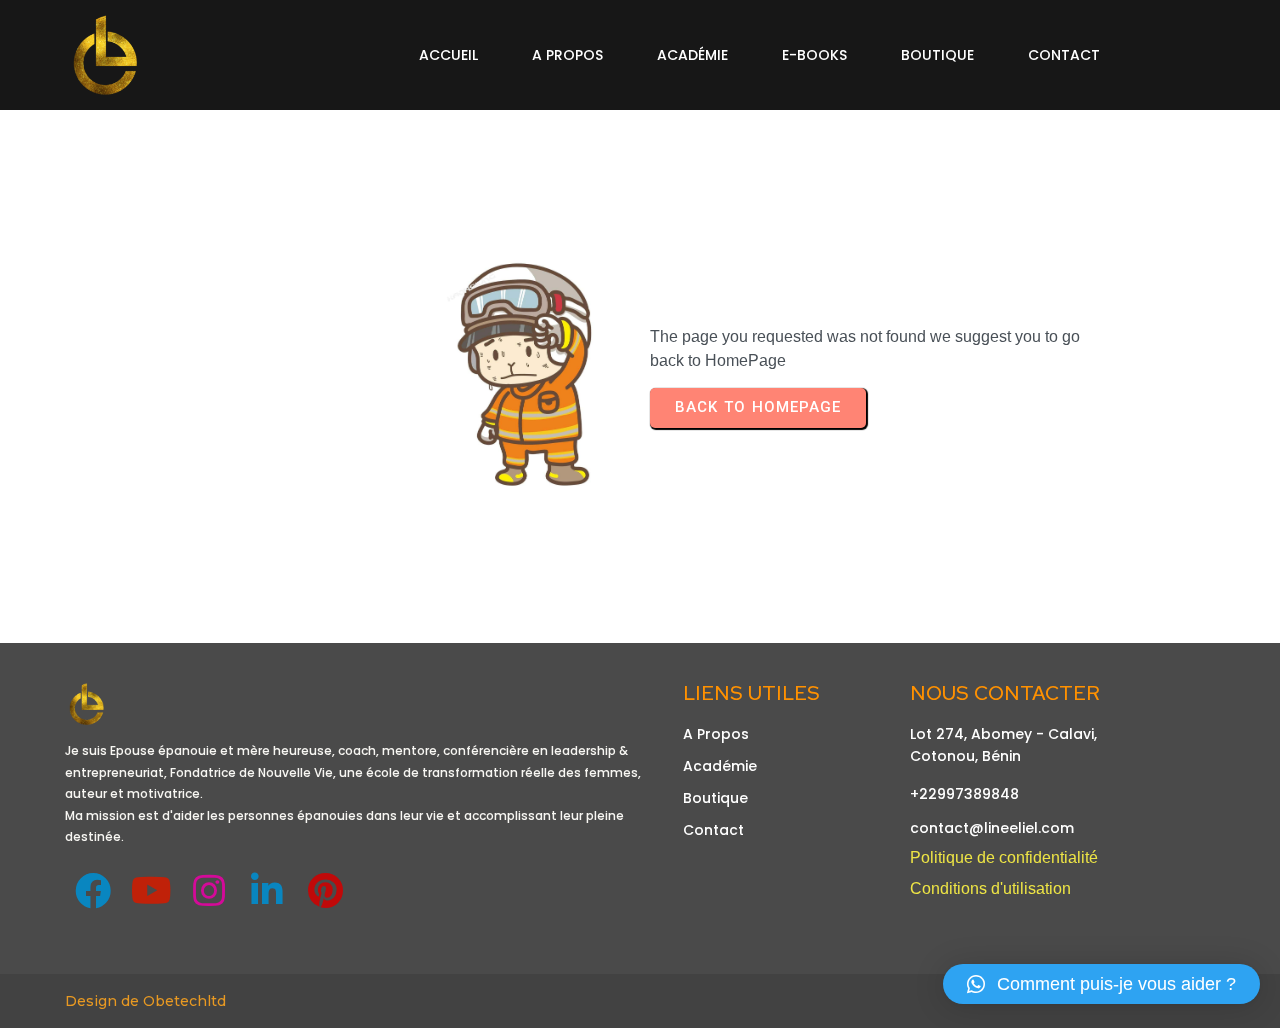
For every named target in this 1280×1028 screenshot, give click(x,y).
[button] (1101, 984)
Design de (104, 1001)
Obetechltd (184, 1001)
